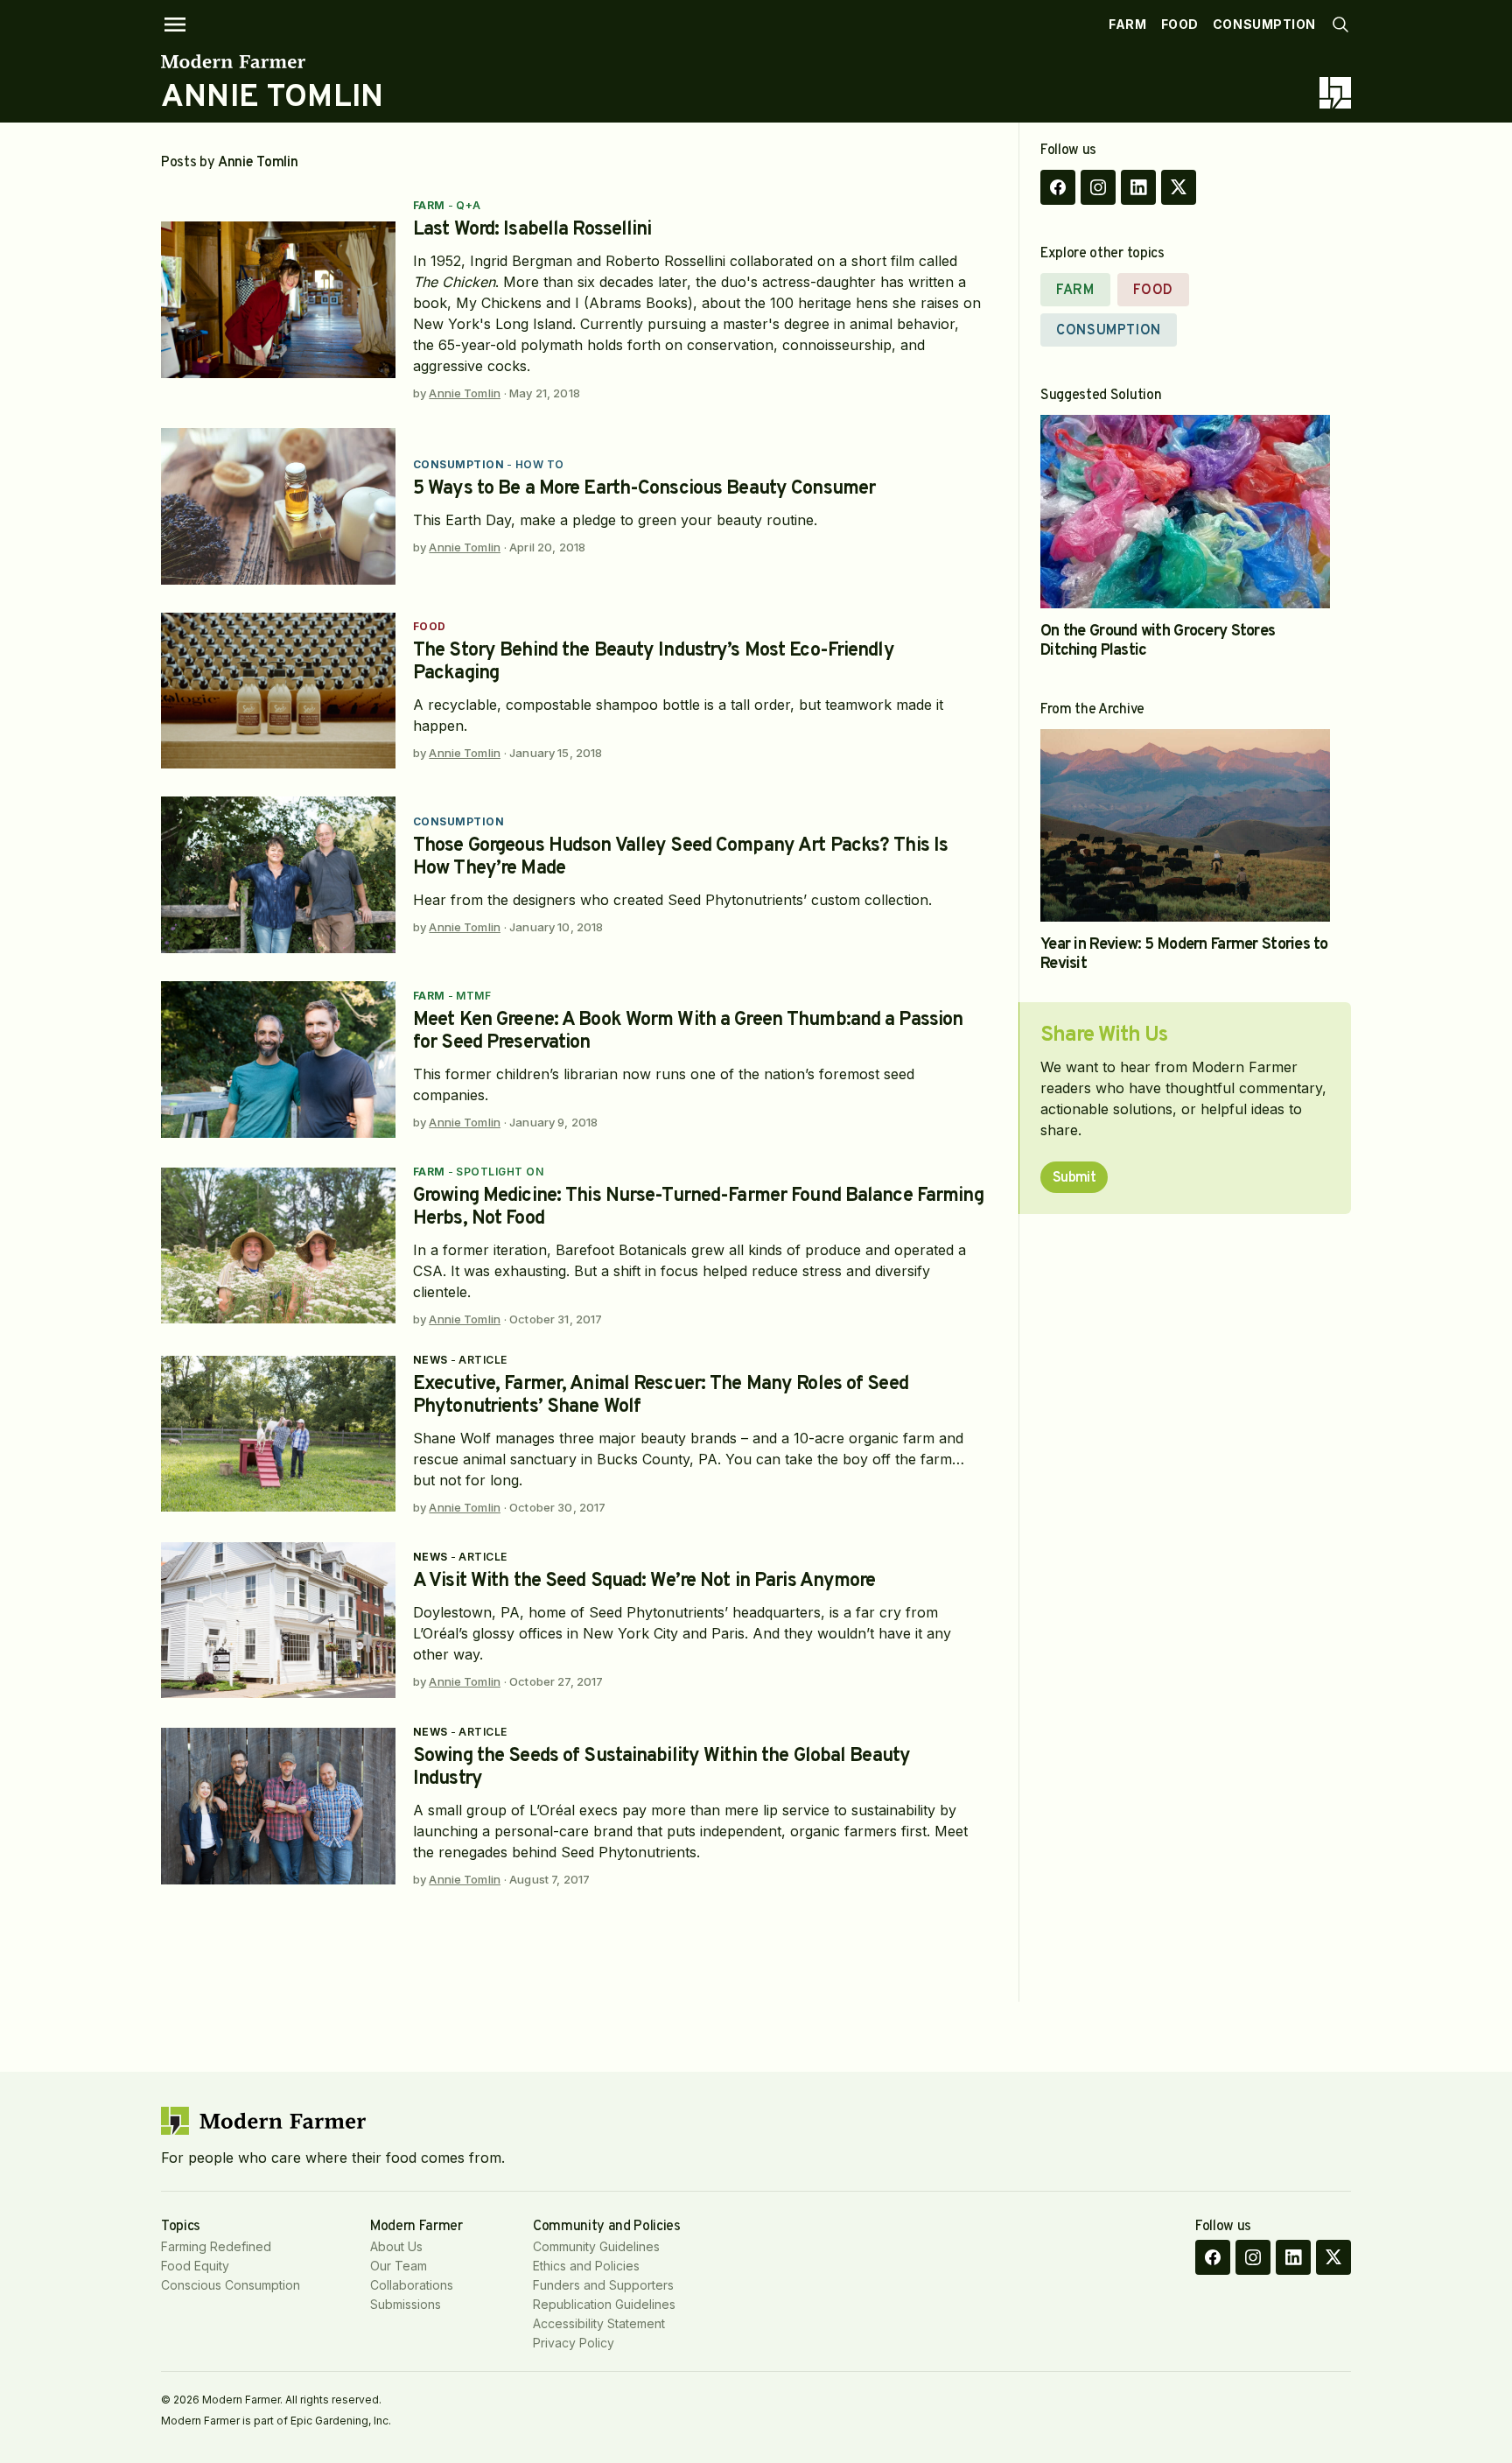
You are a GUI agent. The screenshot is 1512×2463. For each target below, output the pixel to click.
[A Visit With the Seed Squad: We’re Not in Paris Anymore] (278, 1621)
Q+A (468, 205)
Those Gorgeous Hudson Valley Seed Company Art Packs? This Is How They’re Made (680, 857)
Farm (1127, 24)
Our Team (399, 2266)
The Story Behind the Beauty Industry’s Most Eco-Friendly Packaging (654, 662)
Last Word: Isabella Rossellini (532, 230)
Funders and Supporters (603, 2285)
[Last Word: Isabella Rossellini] (278, 300)
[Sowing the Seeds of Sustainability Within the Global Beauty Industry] (278, 1806)
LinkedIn (1138, 187)
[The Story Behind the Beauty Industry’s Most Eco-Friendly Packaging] (278, 691)
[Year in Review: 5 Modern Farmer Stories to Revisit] (1185, 826)
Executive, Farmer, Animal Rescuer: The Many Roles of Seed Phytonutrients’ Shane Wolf (661, 1396)
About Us (396, 2246)
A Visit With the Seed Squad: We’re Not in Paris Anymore (644, 1581)
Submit (1074, 1178)
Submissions (406, 2304)
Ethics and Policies (586, 2266)
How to (540, 464)
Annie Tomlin (465, 393)
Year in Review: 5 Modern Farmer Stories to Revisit (1184, 954)
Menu (175, 25)
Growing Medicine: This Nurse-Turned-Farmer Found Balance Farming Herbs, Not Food (698, 1207)
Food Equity (195, 2266)
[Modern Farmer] (272, 61)
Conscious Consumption (231, 2285)
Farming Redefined (216, 2246)
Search (1340, 25)
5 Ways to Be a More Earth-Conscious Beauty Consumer (644, 489)
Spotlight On (500, 1172)
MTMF (473, 996)
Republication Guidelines (604, 2304)
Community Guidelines (596, 2246)
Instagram (1098, 187)
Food (1180, 24)
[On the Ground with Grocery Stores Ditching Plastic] (1185, 512)
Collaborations (412, 2285)
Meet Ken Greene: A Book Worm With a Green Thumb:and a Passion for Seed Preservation (688, 1032)
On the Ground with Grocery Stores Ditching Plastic (1158, 641)
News (430, 1360)
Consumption (1264, 24)
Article (483, 1360)
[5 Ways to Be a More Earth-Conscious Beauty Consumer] (278, 506)
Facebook (1058, 187)
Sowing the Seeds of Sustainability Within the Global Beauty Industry (661, 1768)
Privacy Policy (574, 2343)
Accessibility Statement (599, 2323)
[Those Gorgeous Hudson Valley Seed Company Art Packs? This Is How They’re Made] (278, 875)
